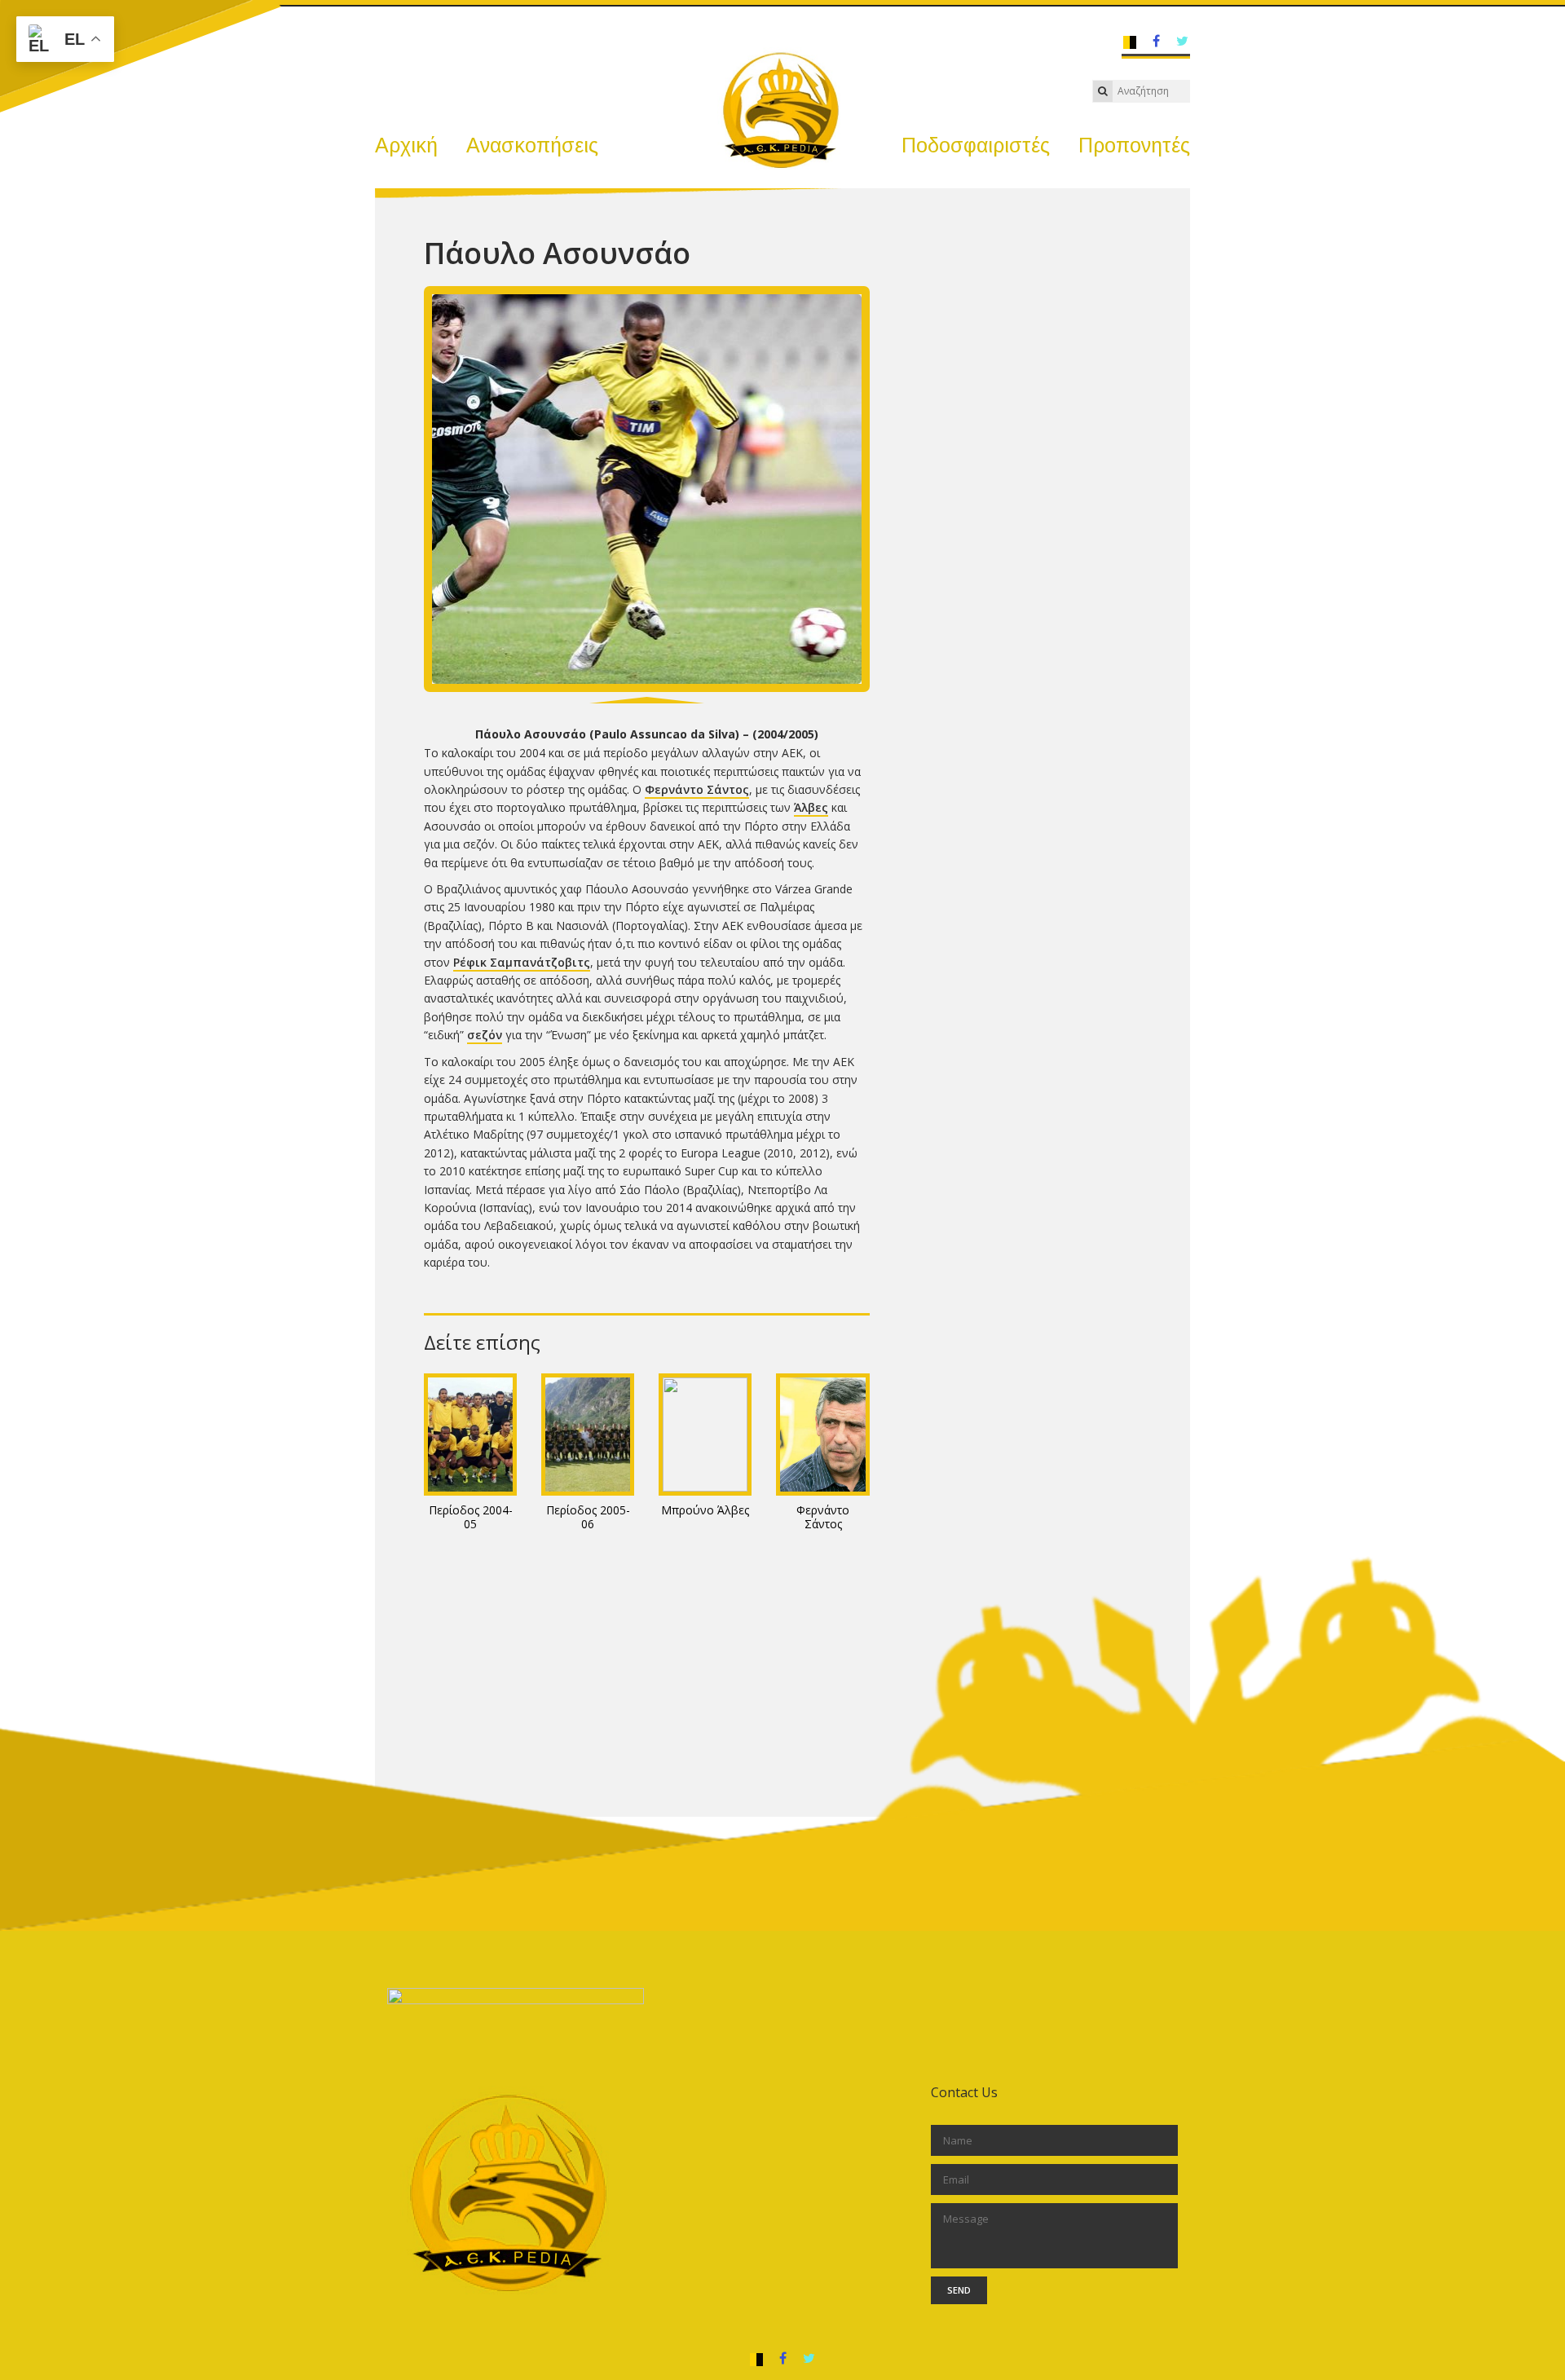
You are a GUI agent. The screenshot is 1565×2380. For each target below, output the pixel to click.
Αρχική (406, 145)
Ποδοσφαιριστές (976, 145)
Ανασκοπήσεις (532, 145)
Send (959, 2290)
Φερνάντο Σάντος (697, 789)
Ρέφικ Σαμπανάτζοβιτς (522, 962)
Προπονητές (1134, 145)
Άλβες (811, 807)
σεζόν (485, 1035)
